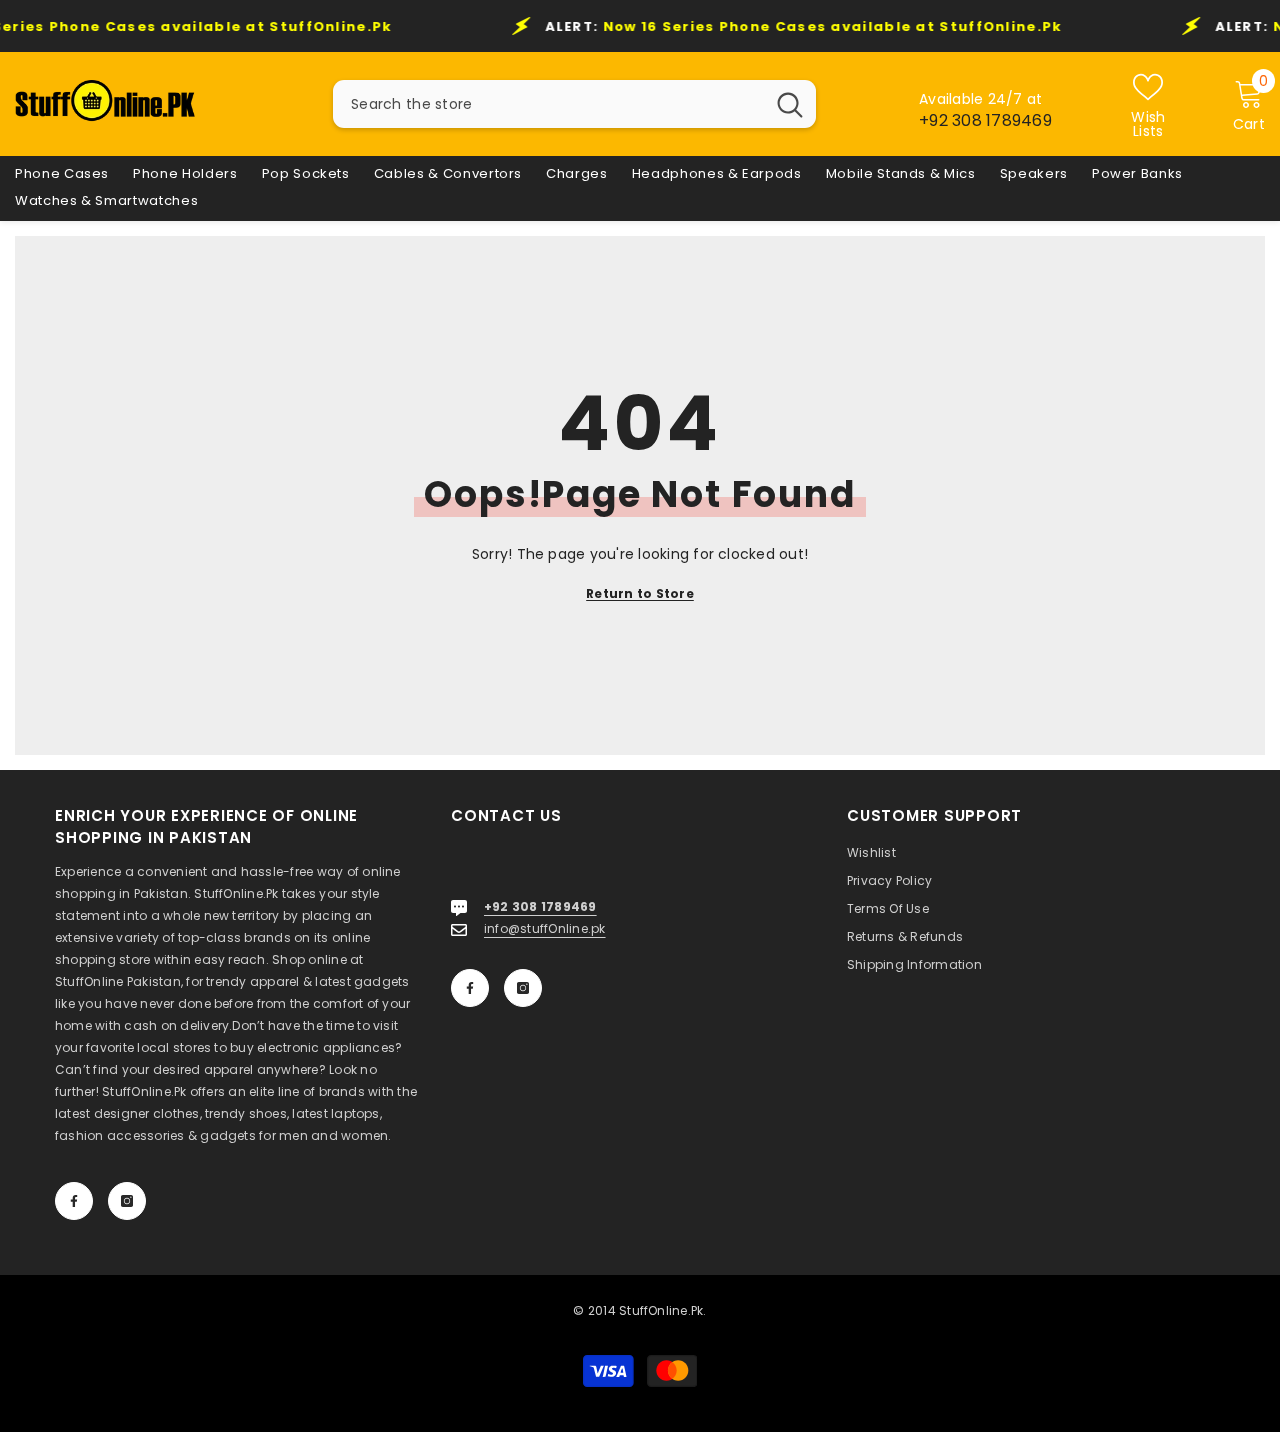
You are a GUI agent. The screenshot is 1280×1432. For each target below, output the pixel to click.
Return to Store (640, 593)
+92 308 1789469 (985, 120)
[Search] (574, 104)
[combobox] (548, 104)
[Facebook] (74, 1201)
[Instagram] (127, 1201)
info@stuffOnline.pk (545, 928)
